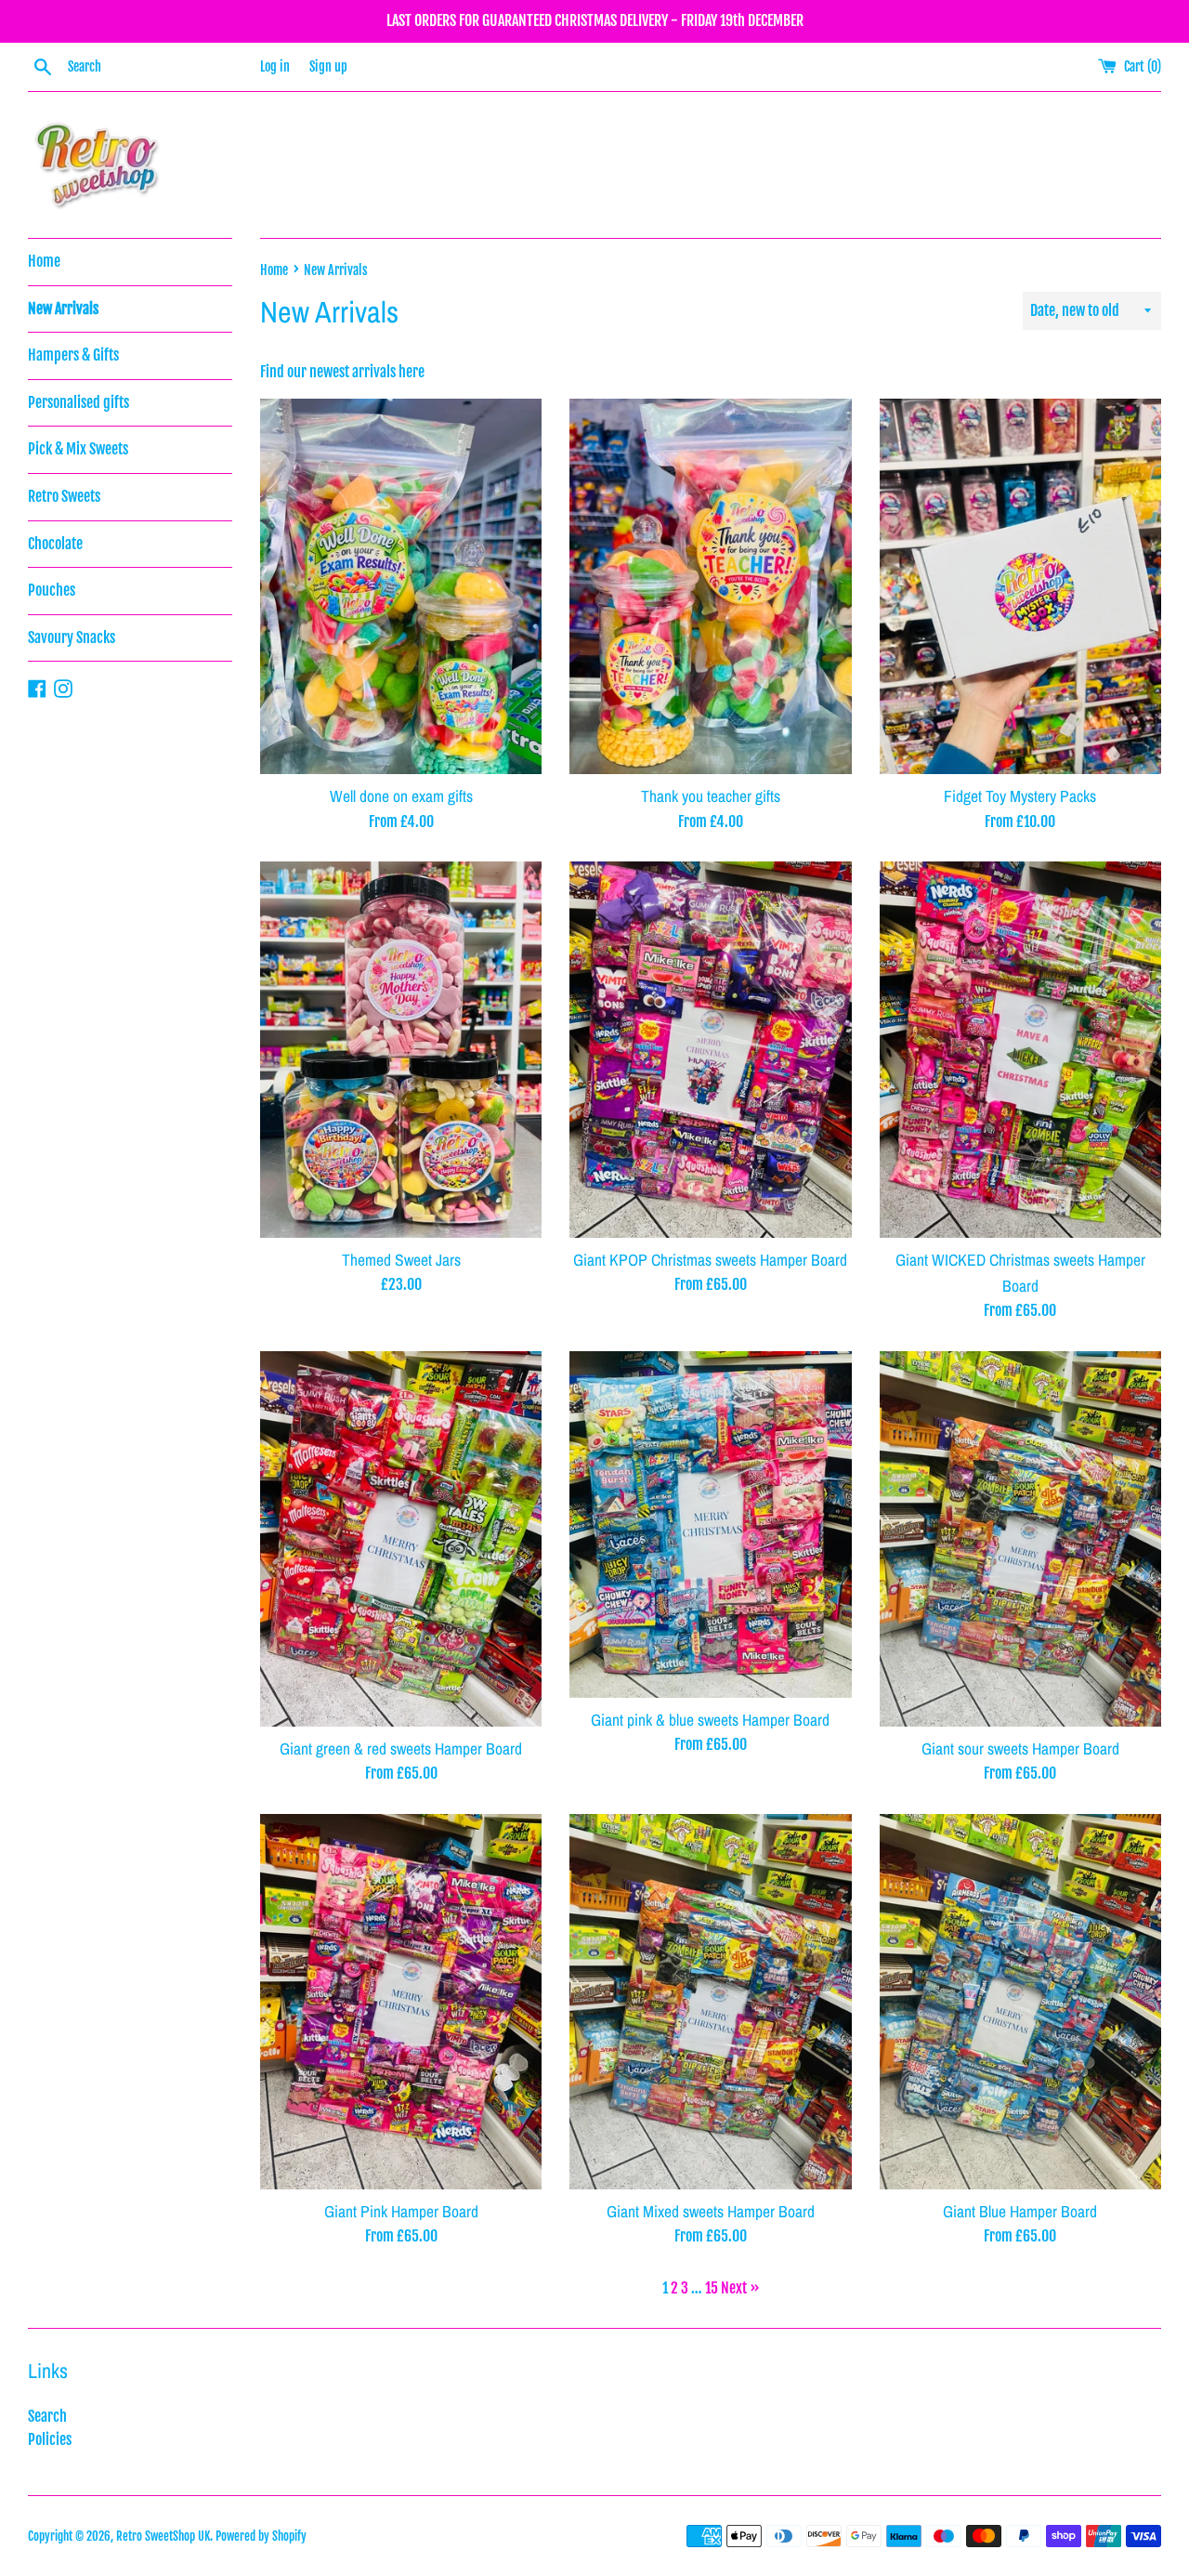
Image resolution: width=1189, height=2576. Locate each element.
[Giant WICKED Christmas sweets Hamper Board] (1020, 1049)
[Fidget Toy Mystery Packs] (1020, 586)
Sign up (328, 66)
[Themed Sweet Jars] (401, 1049)
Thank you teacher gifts (711, 796)
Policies (50, 2439)
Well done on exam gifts (401, 796)
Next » (740, 2288)
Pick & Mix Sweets (78, 449)
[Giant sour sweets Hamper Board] (1020, 1539)
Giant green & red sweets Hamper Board (401, 1748)
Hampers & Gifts (73, 355)
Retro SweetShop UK (163, 2536)
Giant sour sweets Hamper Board (1020, 1748)
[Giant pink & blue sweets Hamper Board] (710, 1525)
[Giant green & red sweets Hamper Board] (401, 1539)
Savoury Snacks (72, 637)
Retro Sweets (64, 496)
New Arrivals (63, 309)
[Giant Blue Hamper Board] (1020, 2002)
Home (44, 261)
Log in (275, 66)
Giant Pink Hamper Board (401, 2211)
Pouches (52, 590)
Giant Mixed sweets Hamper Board (711, 2211)
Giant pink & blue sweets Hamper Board (710, 1720)
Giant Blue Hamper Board (1020, 2211)
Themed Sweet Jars (401, 1260)
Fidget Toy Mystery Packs (1020, 796)
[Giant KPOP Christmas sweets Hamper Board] (710, 1049)
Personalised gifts (78, 402)
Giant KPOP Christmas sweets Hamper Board (710, 1260)
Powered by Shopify (261, 2536)
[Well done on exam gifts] (401, 586)
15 (712, 2288)
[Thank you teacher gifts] (710, 586)
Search (47, 2416)
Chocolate (55, 544)
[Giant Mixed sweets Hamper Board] (710, 2002)
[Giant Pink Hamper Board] (401, 2002)
